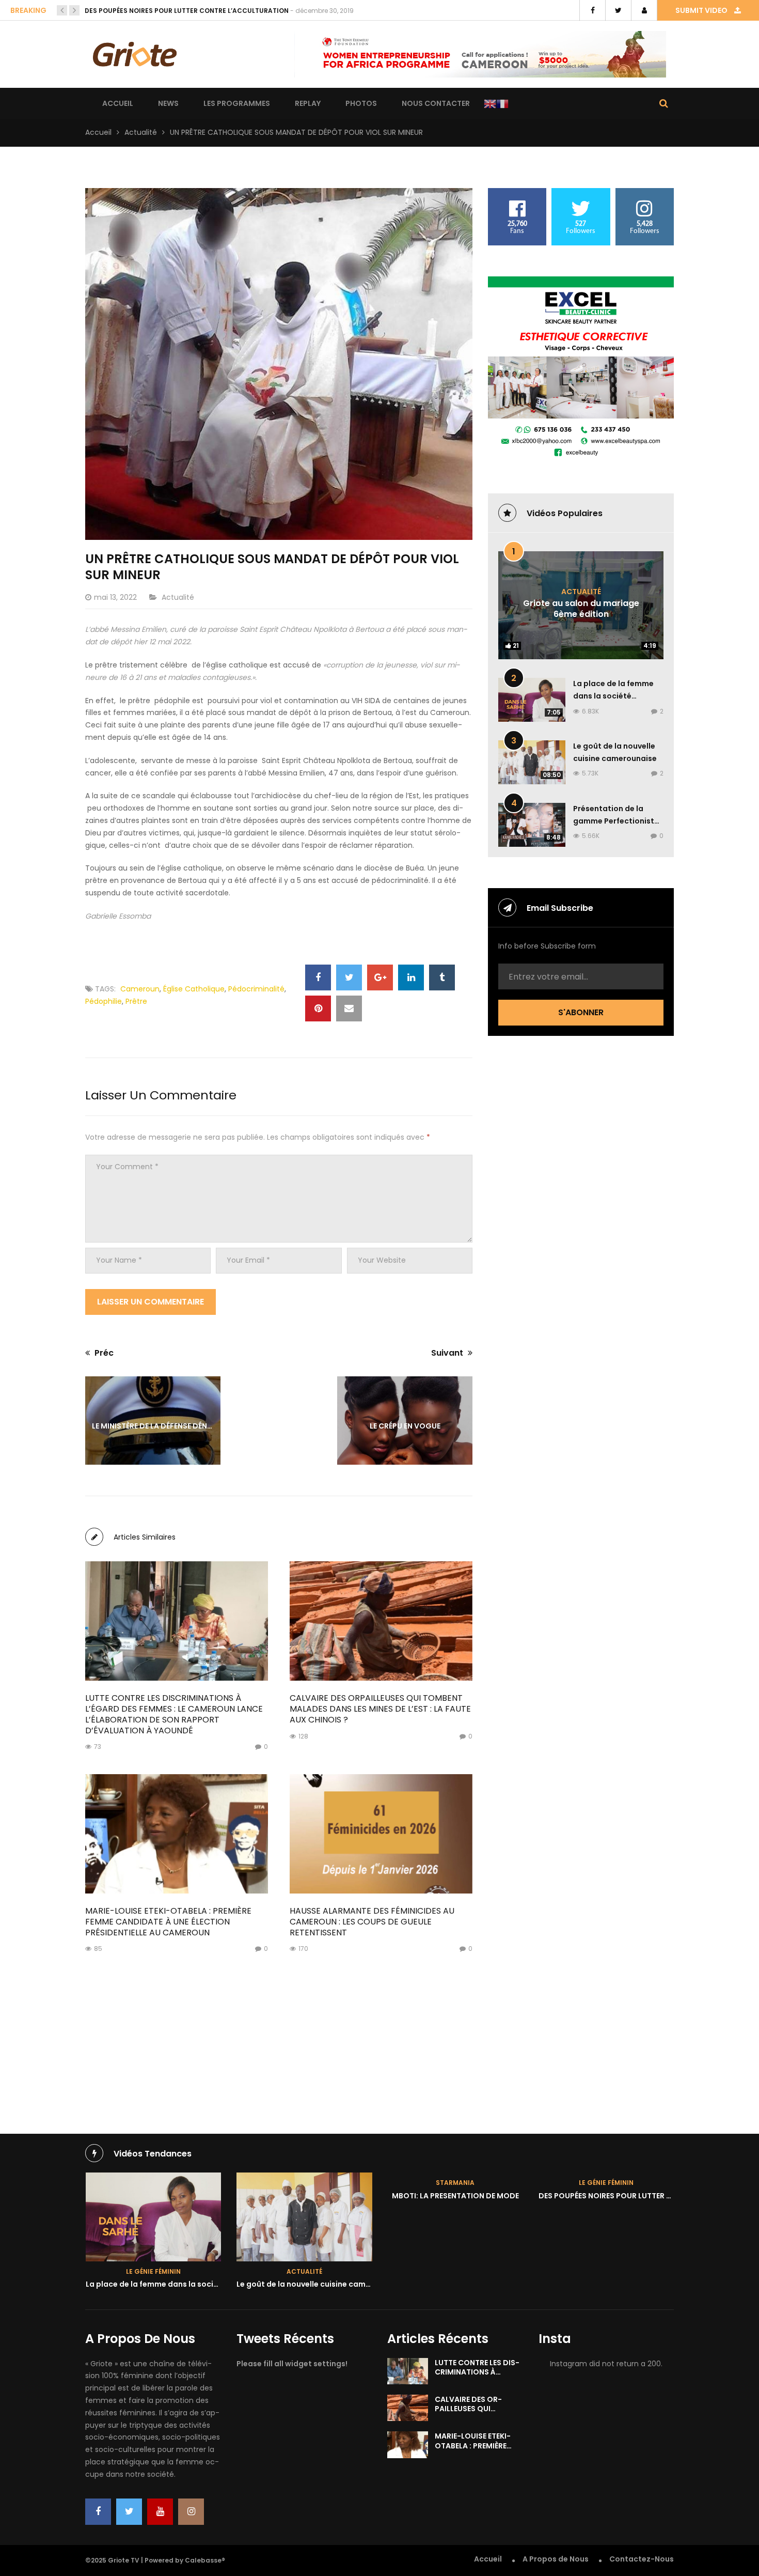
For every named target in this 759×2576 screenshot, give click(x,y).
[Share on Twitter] (349, 977)
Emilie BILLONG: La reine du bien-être (147, 11)
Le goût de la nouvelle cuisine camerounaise (169, 2284)
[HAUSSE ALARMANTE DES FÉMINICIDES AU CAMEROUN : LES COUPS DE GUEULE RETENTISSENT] (381, 1834)
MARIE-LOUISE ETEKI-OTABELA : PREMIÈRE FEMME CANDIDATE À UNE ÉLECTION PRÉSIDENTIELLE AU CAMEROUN (168, 1922)
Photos (361, 103)
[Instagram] (191, 2512)
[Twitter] (129, 2512)
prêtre (136, 1001)
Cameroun (140, 989)
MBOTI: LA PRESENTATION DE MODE (304, 2196)
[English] (490, 104)
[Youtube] (160, 2512)
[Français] (502, 104)
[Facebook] (98, 2512)
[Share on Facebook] (318, 977)
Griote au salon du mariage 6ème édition (581, 609)
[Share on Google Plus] (380, 977)
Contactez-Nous (642, 2559)
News (168, 103)
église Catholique (194, 989)
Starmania (304, 2183)
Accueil (118, 103)
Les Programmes (237, 103)
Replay (308, 103)
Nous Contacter (436, 103)
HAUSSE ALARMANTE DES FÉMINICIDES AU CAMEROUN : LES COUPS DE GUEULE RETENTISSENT (372, 1922)
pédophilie (104, 1001)
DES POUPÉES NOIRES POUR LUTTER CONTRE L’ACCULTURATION (501, 2196)
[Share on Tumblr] (442, 977)
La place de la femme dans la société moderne (613, 696)
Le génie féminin (455, 2183)
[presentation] (62, 10)
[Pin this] (318, 1008)
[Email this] (349, 1008)
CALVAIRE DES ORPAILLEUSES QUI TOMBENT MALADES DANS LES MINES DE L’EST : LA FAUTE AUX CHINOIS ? (380, 1709)
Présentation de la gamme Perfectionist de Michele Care (614, 821)
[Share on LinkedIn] (411, 977)
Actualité (141, 132)
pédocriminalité (256, 989)
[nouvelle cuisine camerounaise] (153, 2217)
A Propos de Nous (556, 2559)
